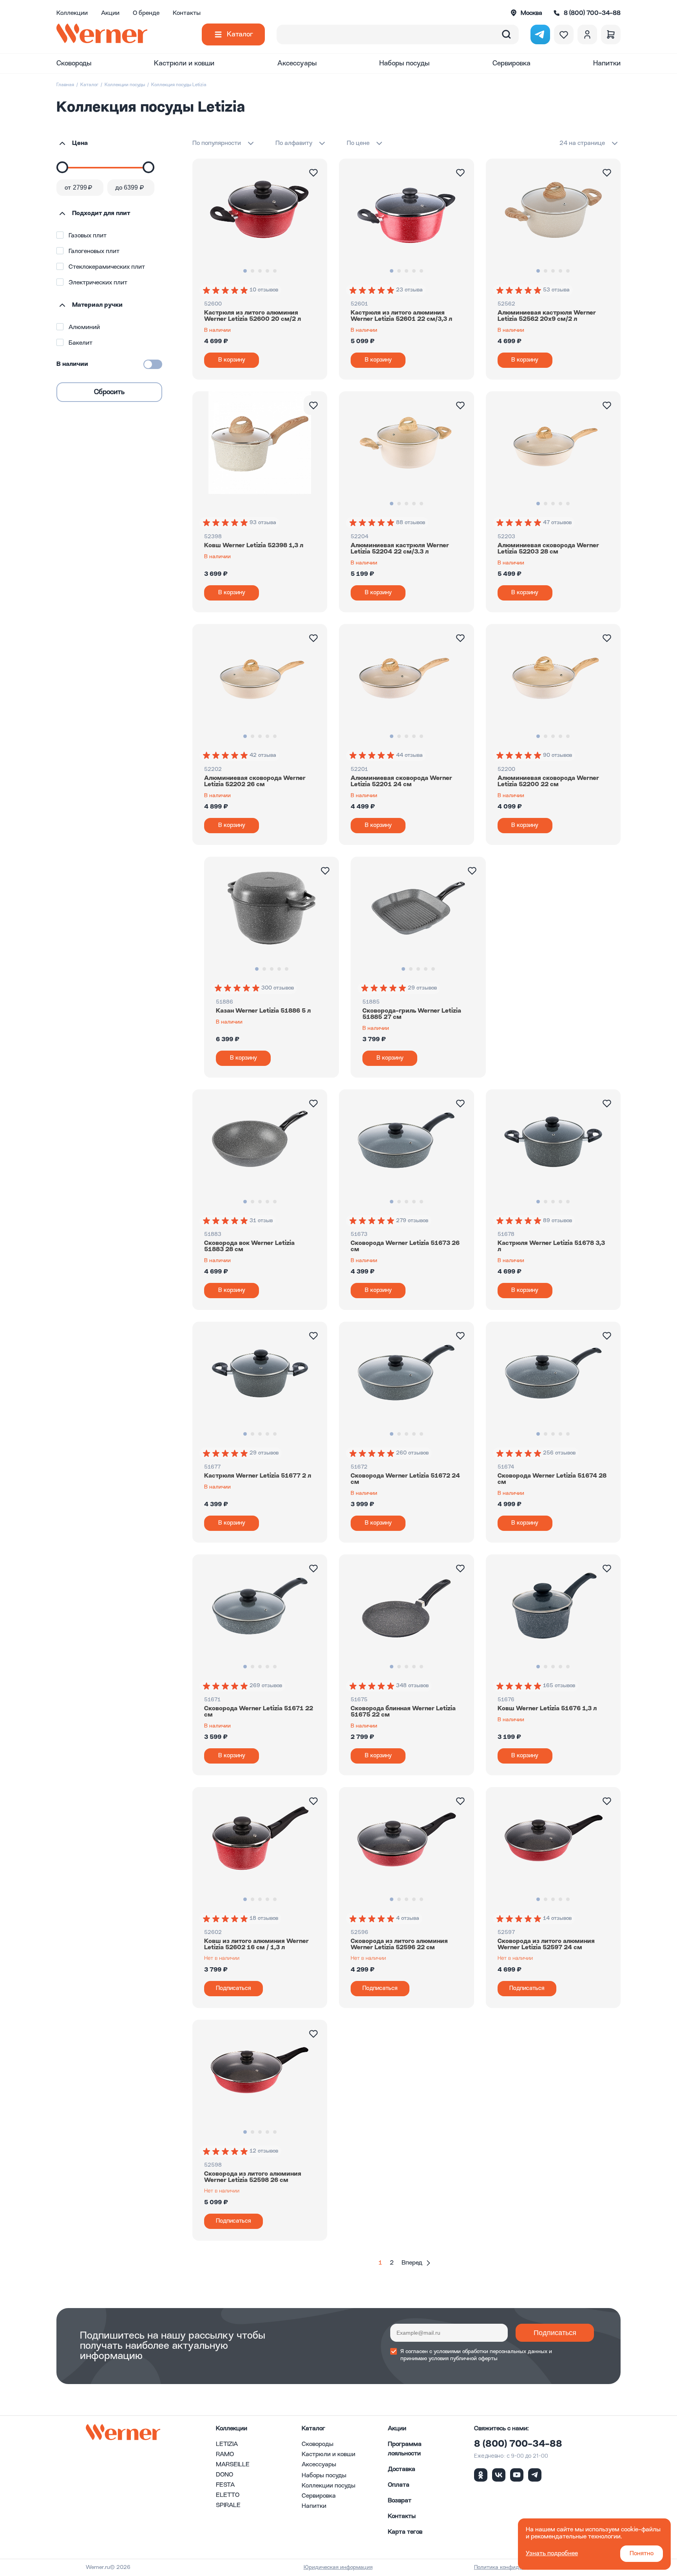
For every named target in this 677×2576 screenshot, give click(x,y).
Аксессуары (297, 63)
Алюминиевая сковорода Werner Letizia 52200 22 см (548, 781)
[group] (226, 290)
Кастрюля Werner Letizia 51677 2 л (258, 1476)
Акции (110, 13)
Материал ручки (97, 305)
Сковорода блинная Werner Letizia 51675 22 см (403, 1712)
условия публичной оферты (463, 2359)
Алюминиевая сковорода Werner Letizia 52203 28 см (548, 549)
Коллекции (72, 13)
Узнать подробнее (552, 2554)
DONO (224, 2475)
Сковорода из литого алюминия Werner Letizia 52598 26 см (253, 2177)
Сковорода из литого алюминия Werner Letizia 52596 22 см (399, 1945)
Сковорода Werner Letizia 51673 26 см (405, 1246)
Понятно (642, 2554)
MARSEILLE (233, 2465)
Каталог (240, 34)
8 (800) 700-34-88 (518, 2444)
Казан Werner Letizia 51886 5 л (263, 1011)
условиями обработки (461, 2352)
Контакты (187, 13)
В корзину (232, 360)
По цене (358, 143)
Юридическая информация (338, 2567)
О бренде (146, 13)
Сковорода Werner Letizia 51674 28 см (552, 1479)
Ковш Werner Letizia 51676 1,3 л (547, 1709)
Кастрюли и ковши (184, 63)
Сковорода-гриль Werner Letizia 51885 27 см (412, 1014)
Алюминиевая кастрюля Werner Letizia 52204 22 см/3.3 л (400, 549)
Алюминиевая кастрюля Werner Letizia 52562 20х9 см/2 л (547, 316)
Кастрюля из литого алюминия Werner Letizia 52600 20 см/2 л (253, 316)
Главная (65, 85)
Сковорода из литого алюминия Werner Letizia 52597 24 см (546, 1945)
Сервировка (511, 63)
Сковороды (74, 63)
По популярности (217, 143)
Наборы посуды (404, 63)
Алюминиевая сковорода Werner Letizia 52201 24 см (401, 781)
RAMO (225, 2455)
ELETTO (228, 2495)
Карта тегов (405, 2532)
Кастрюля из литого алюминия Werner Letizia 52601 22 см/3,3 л (401, 316)
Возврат (400, 2501)
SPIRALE (228, 2505)
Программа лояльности (405, 2449)
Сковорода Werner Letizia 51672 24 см (405, 1479)
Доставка (402, 2469)
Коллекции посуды (125, 85)
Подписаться (555, 2333)
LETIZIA (227, 2444)
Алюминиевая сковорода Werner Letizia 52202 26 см (255, 781)
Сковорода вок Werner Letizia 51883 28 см (249, 1246)
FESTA (225, 2485)
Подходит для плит (101, 213)
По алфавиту (294, 143)
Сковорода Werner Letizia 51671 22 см (259, 1712)
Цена (80, 143)
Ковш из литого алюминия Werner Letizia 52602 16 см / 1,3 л (256, 1945)
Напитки (607, 63)
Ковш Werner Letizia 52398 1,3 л (254, 546)
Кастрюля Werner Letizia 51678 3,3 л (551, 1246)
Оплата (399, 2485)
